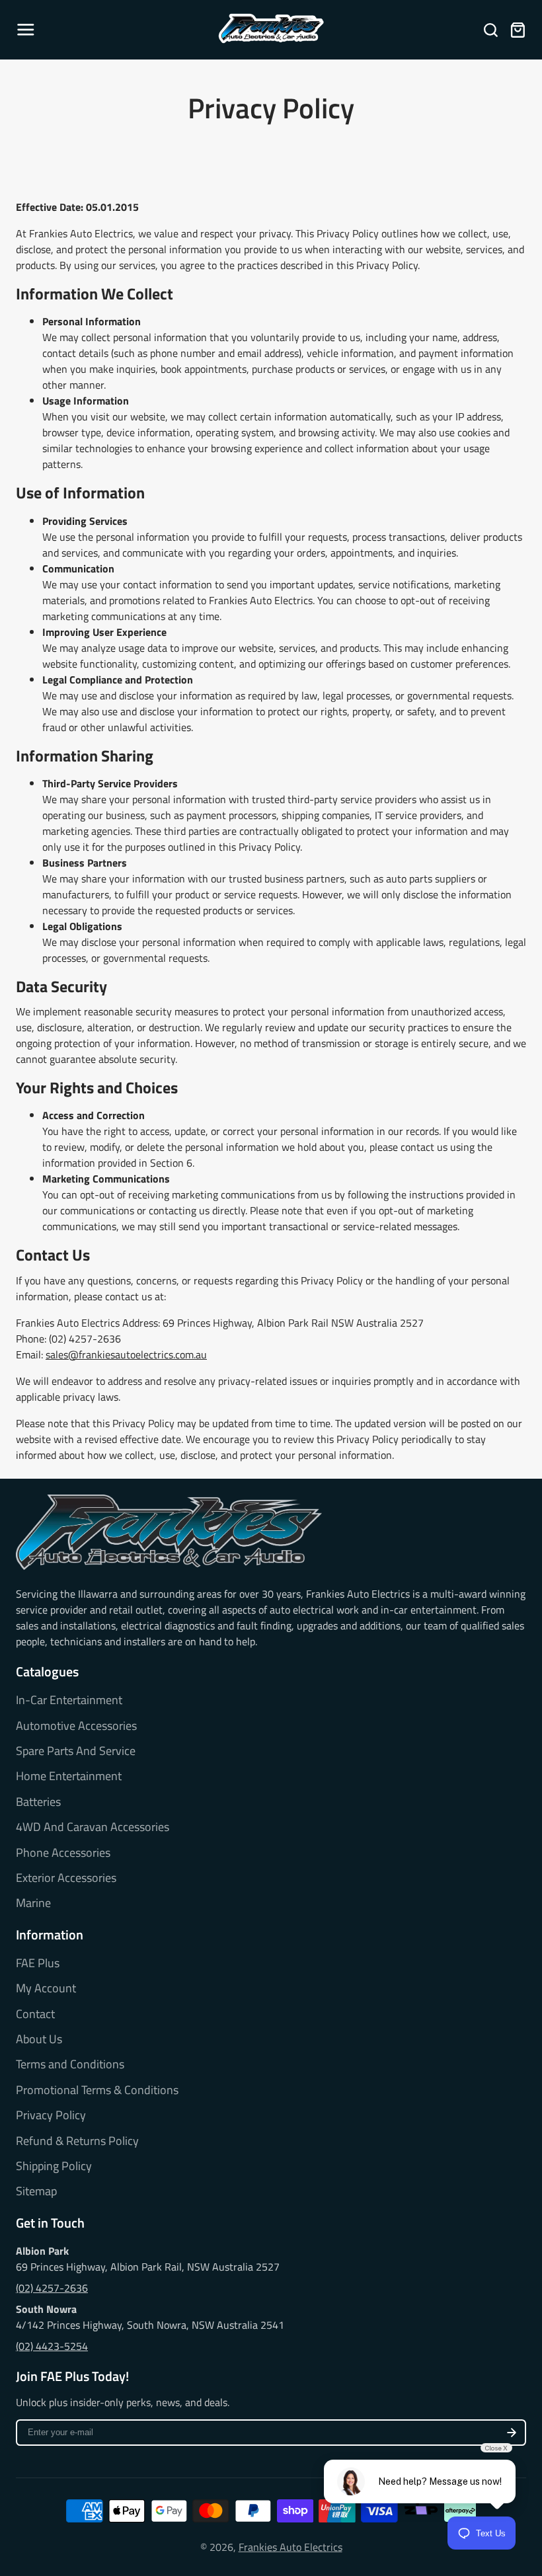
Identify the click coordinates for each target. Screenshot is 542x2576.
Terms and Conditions (70, 2064)
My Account (46, 1988)
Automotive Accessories (76, 1726)
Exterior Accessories (66, 1878)
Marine (33, 1903)
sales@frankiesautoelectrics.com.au (126, 1354)
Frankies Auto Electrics (290, 2547)
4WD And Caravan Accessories (93, 1827)
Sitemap (36, 2191)
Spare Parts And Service (76, 1751)
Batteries (38, 1802)
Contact (35, 2014)
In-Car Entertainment (69, 1700)
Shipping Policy (54, 2166)
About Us (39, 2039)
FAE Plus (38, 1963)
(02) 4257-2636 (52, 2288)
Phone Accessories (63, 1853)
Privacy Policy (51, 2115)
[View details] (169, 1533)
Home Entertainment (69, 1776)
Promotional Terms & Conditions (97, 2090)
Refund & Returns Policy (77, 2141)
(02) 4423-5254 (52, 2346)
